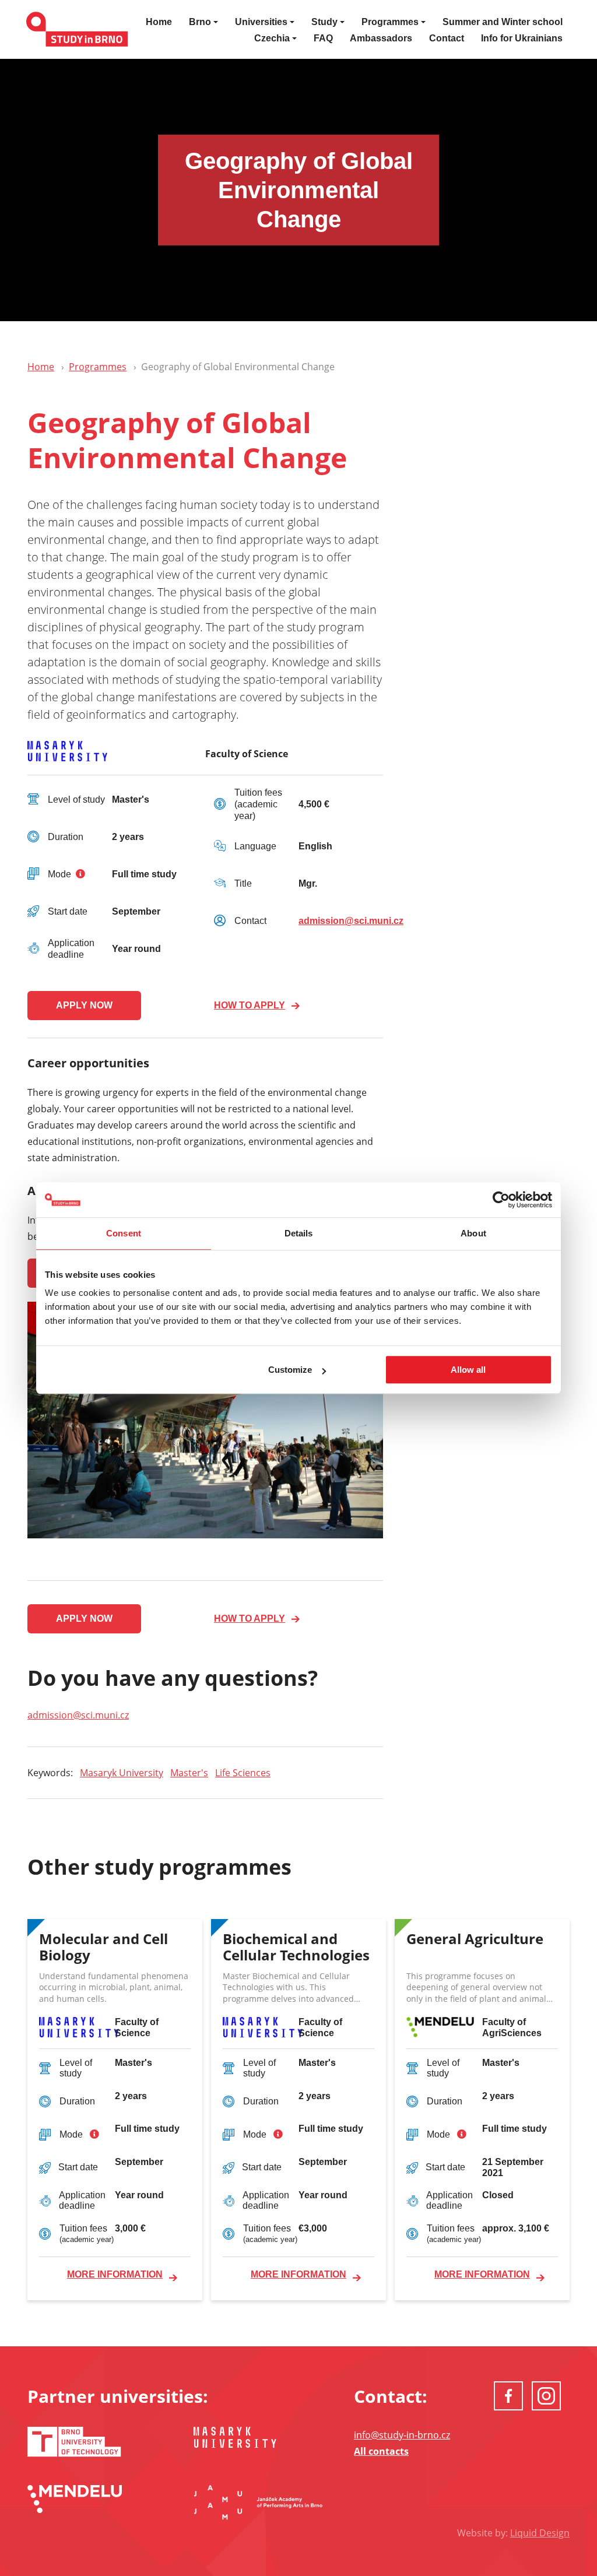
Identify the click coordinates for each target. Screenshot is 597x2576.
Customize (290, 1370)
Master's (189, 1773)
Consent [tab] (124, 1233)
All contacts (381, 2451)
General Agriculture (475, 1939)
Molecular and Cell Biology (103, 1948)
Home (159, 22)
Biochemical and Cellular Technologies (296, 1948)
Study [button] (324, 22)
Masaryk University (122, 1773)
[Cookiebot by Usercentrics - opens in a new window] (501, 1200)
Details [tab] (299, 1233)
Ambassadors (381, 38)
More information (115, 2274)
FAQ (323, 38)
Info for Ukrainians (522, 38)
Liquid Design (540, 2533)
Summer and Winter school (503, 22)
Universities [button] (261, 22)
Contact (447, 38)
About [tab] (473, 1233)
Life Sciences (243, 1773)
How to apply (250, 1005)
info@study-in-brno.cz (402, 2435)
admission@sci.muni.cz (351, 921)
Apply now (84, 1005)
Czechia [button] (272, 38)
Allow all (468, 1370)
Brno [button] (200, 22)
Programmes (98, 367)
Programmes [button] (390, 22)
